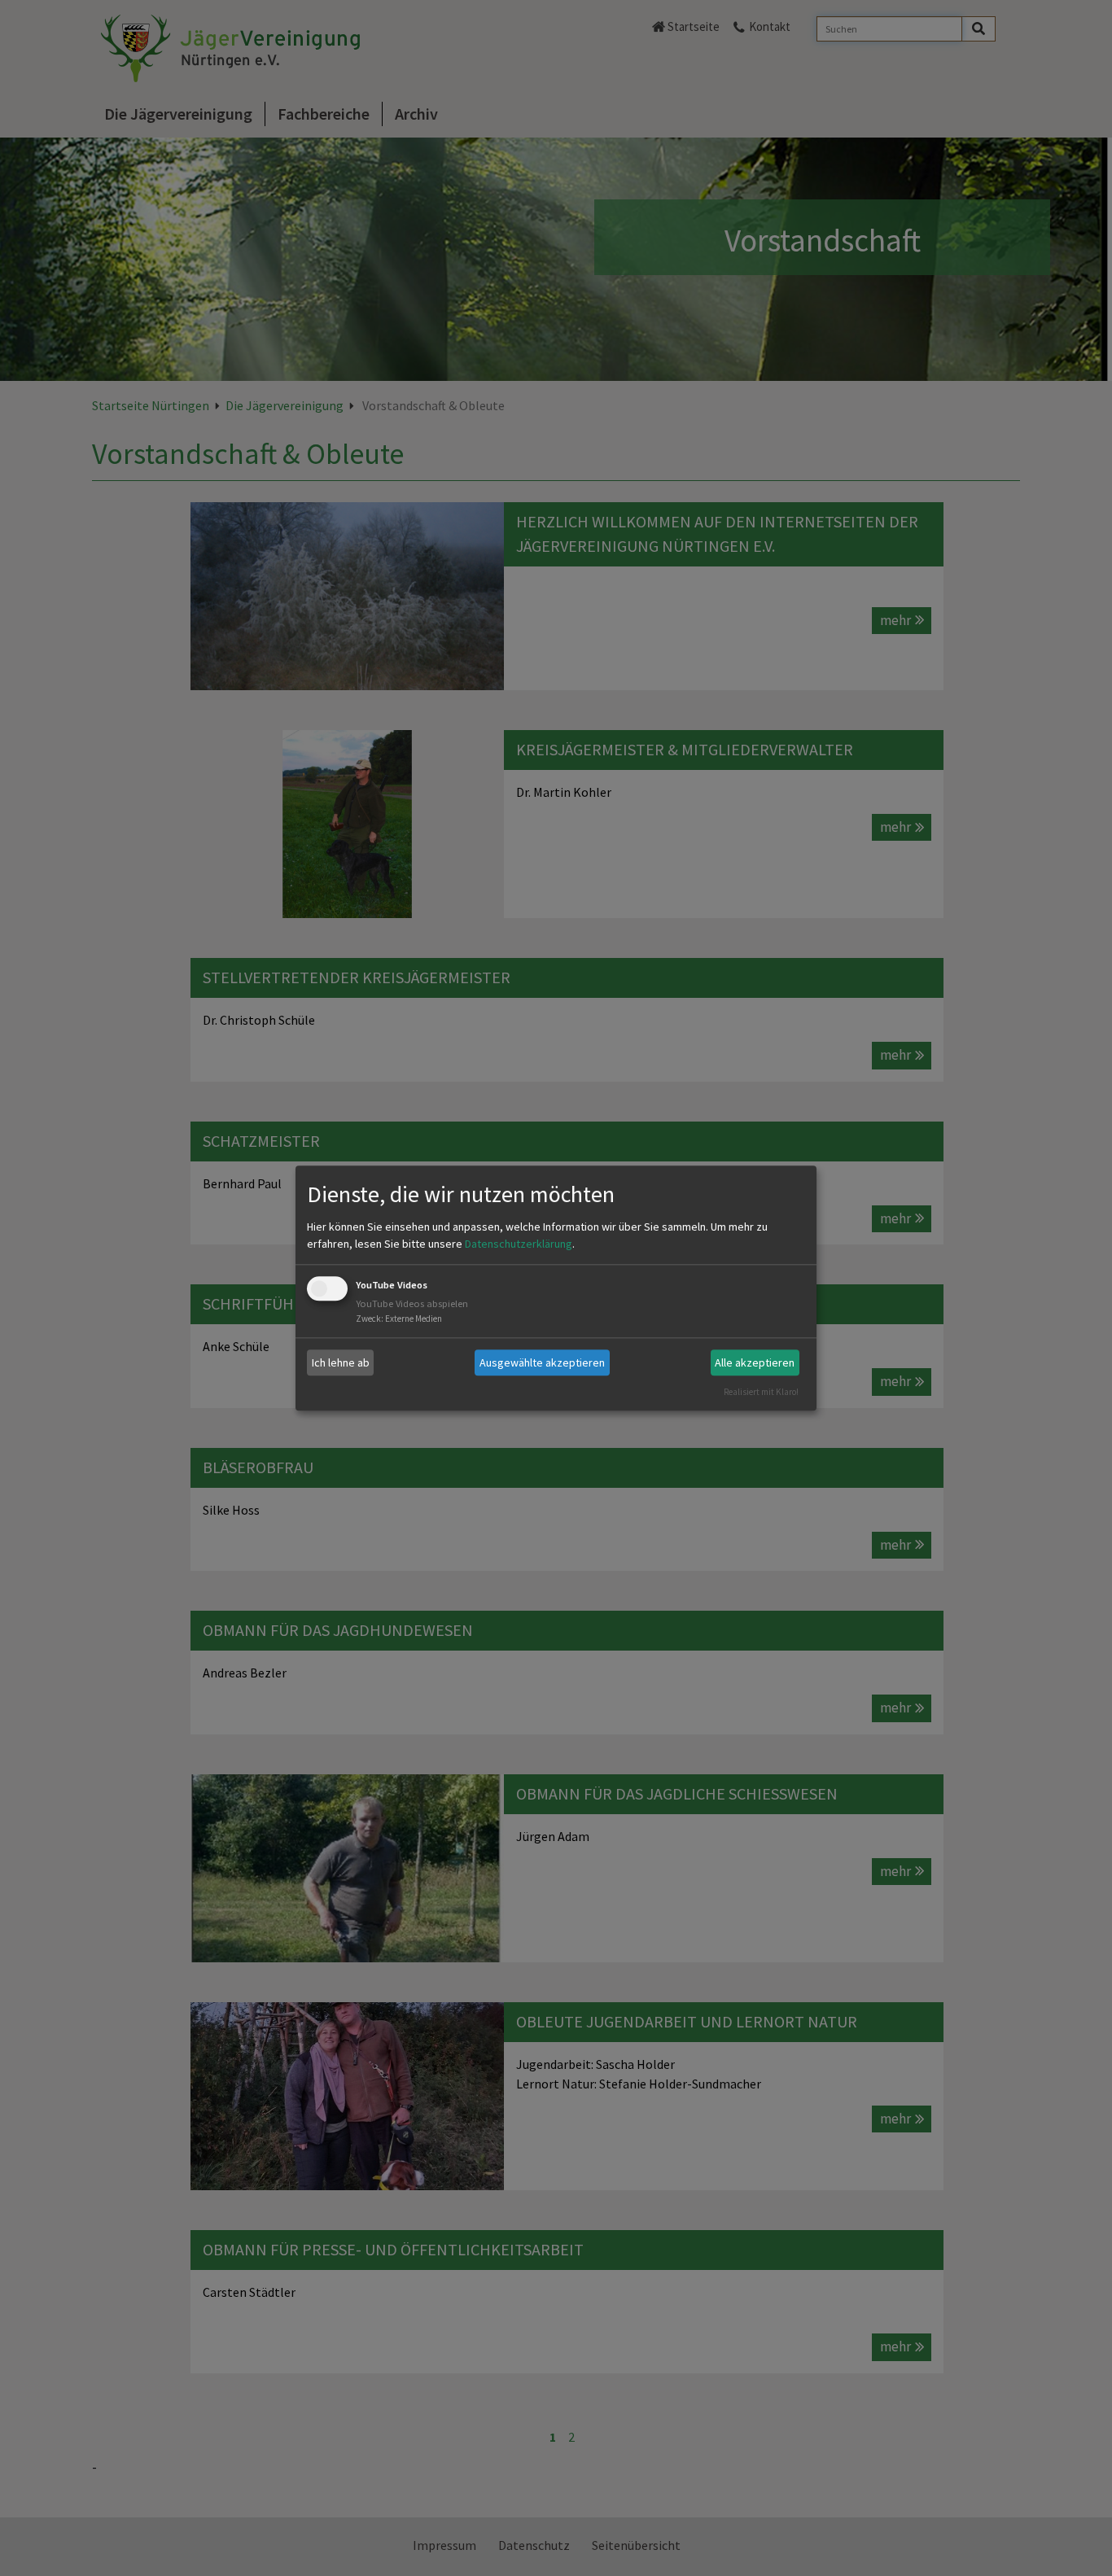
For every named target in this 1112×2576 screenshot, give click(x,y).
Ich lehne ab (341, 1362)
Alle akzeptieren (755, 1362)
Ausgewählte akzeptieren (542, 1362)
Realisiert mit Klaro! (761, 1392)
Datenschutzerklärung (519, 1244)
